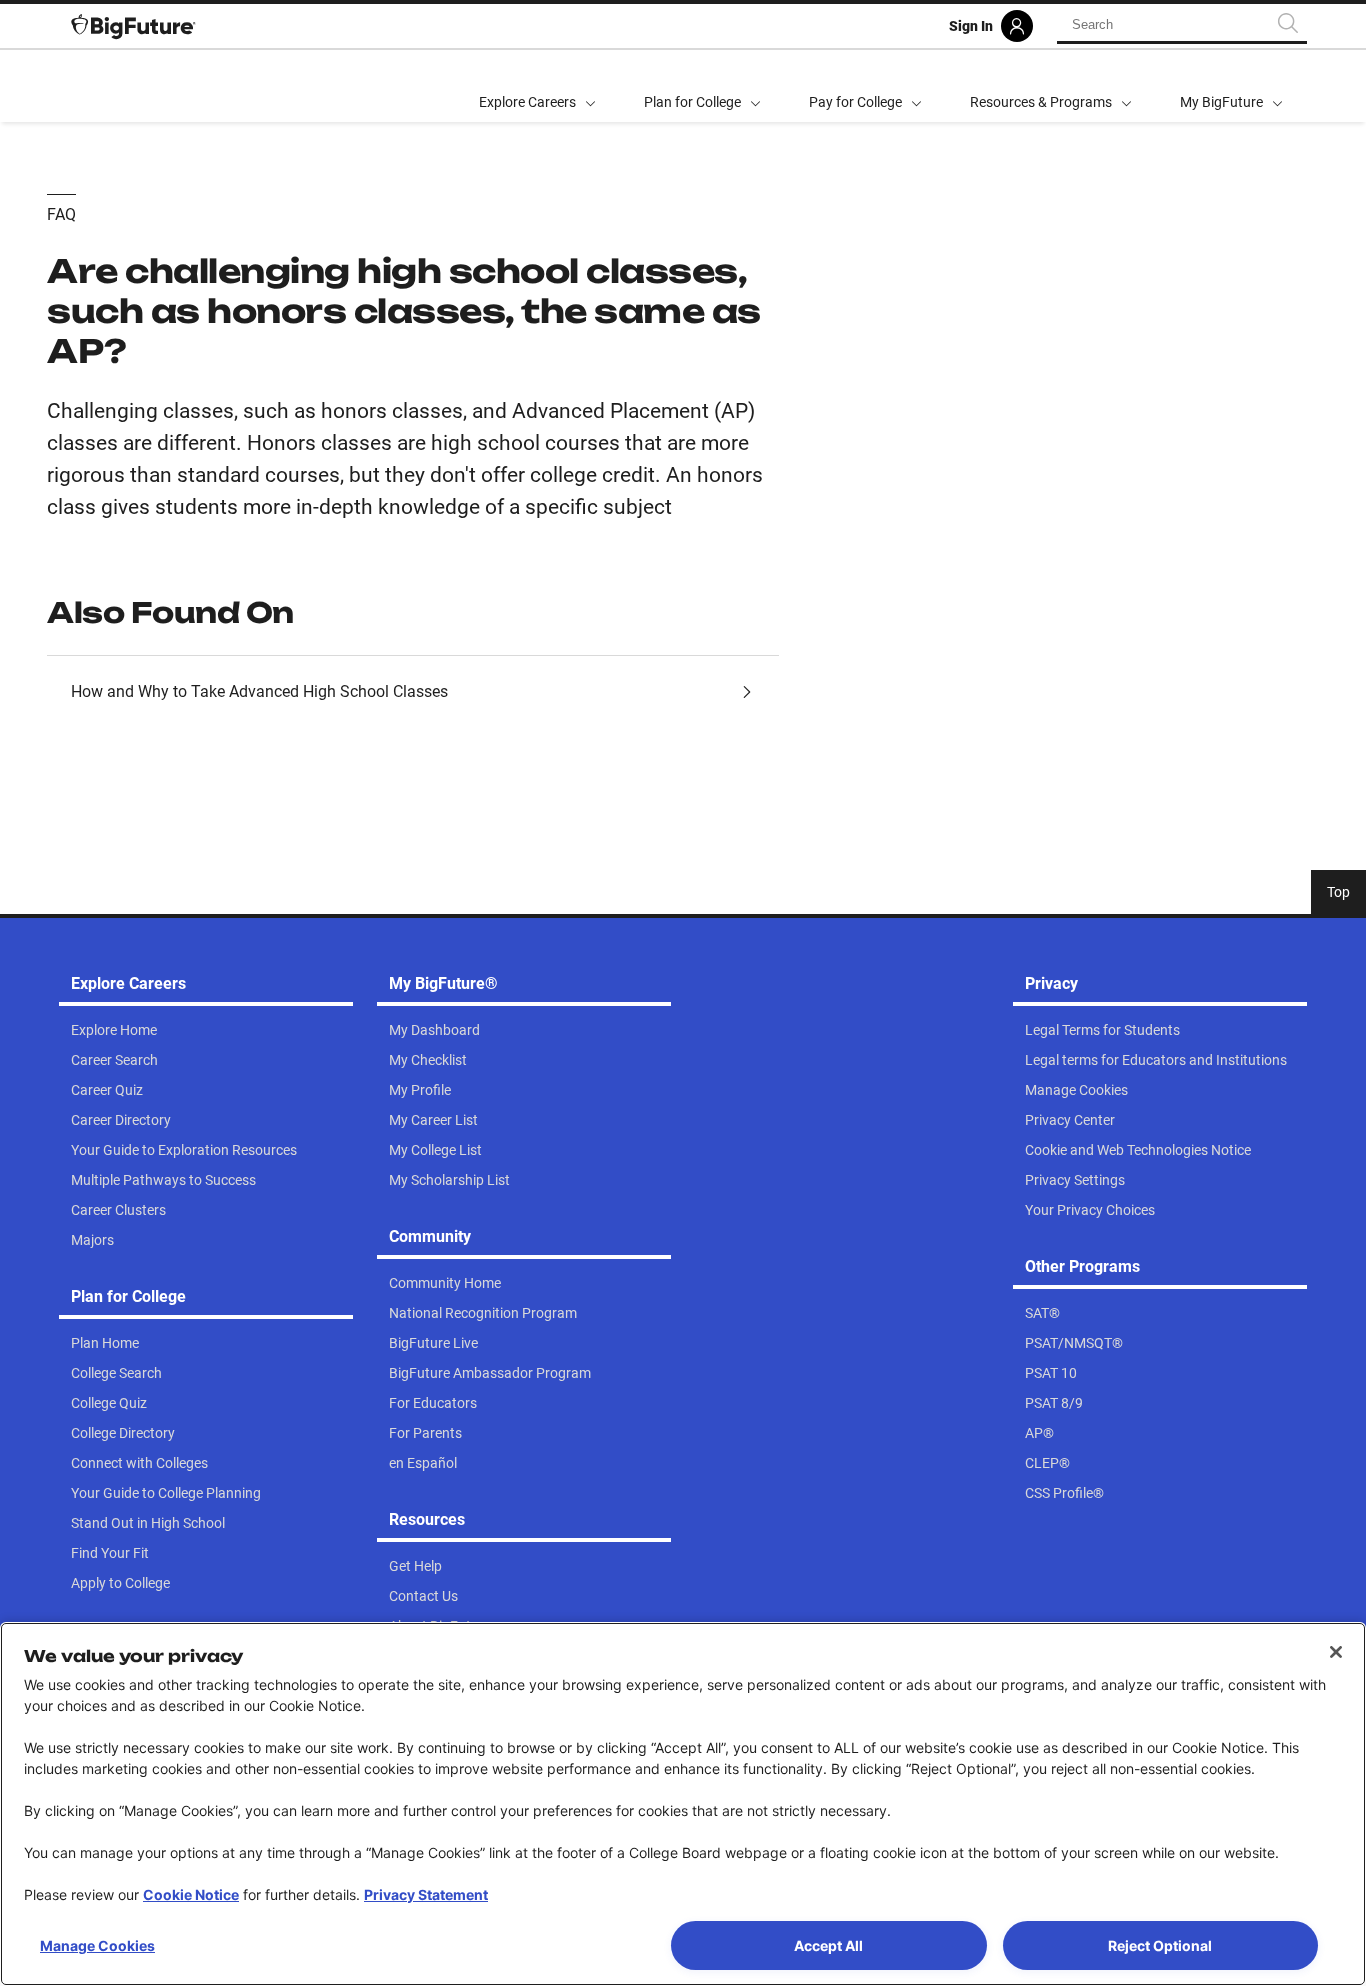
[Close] (1336, 1652)
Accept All (828, 1945)
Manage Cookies (97, 1945)
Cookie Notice (191, 1894)
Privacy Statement (426, 1894)
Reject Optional (1160, 1945)
